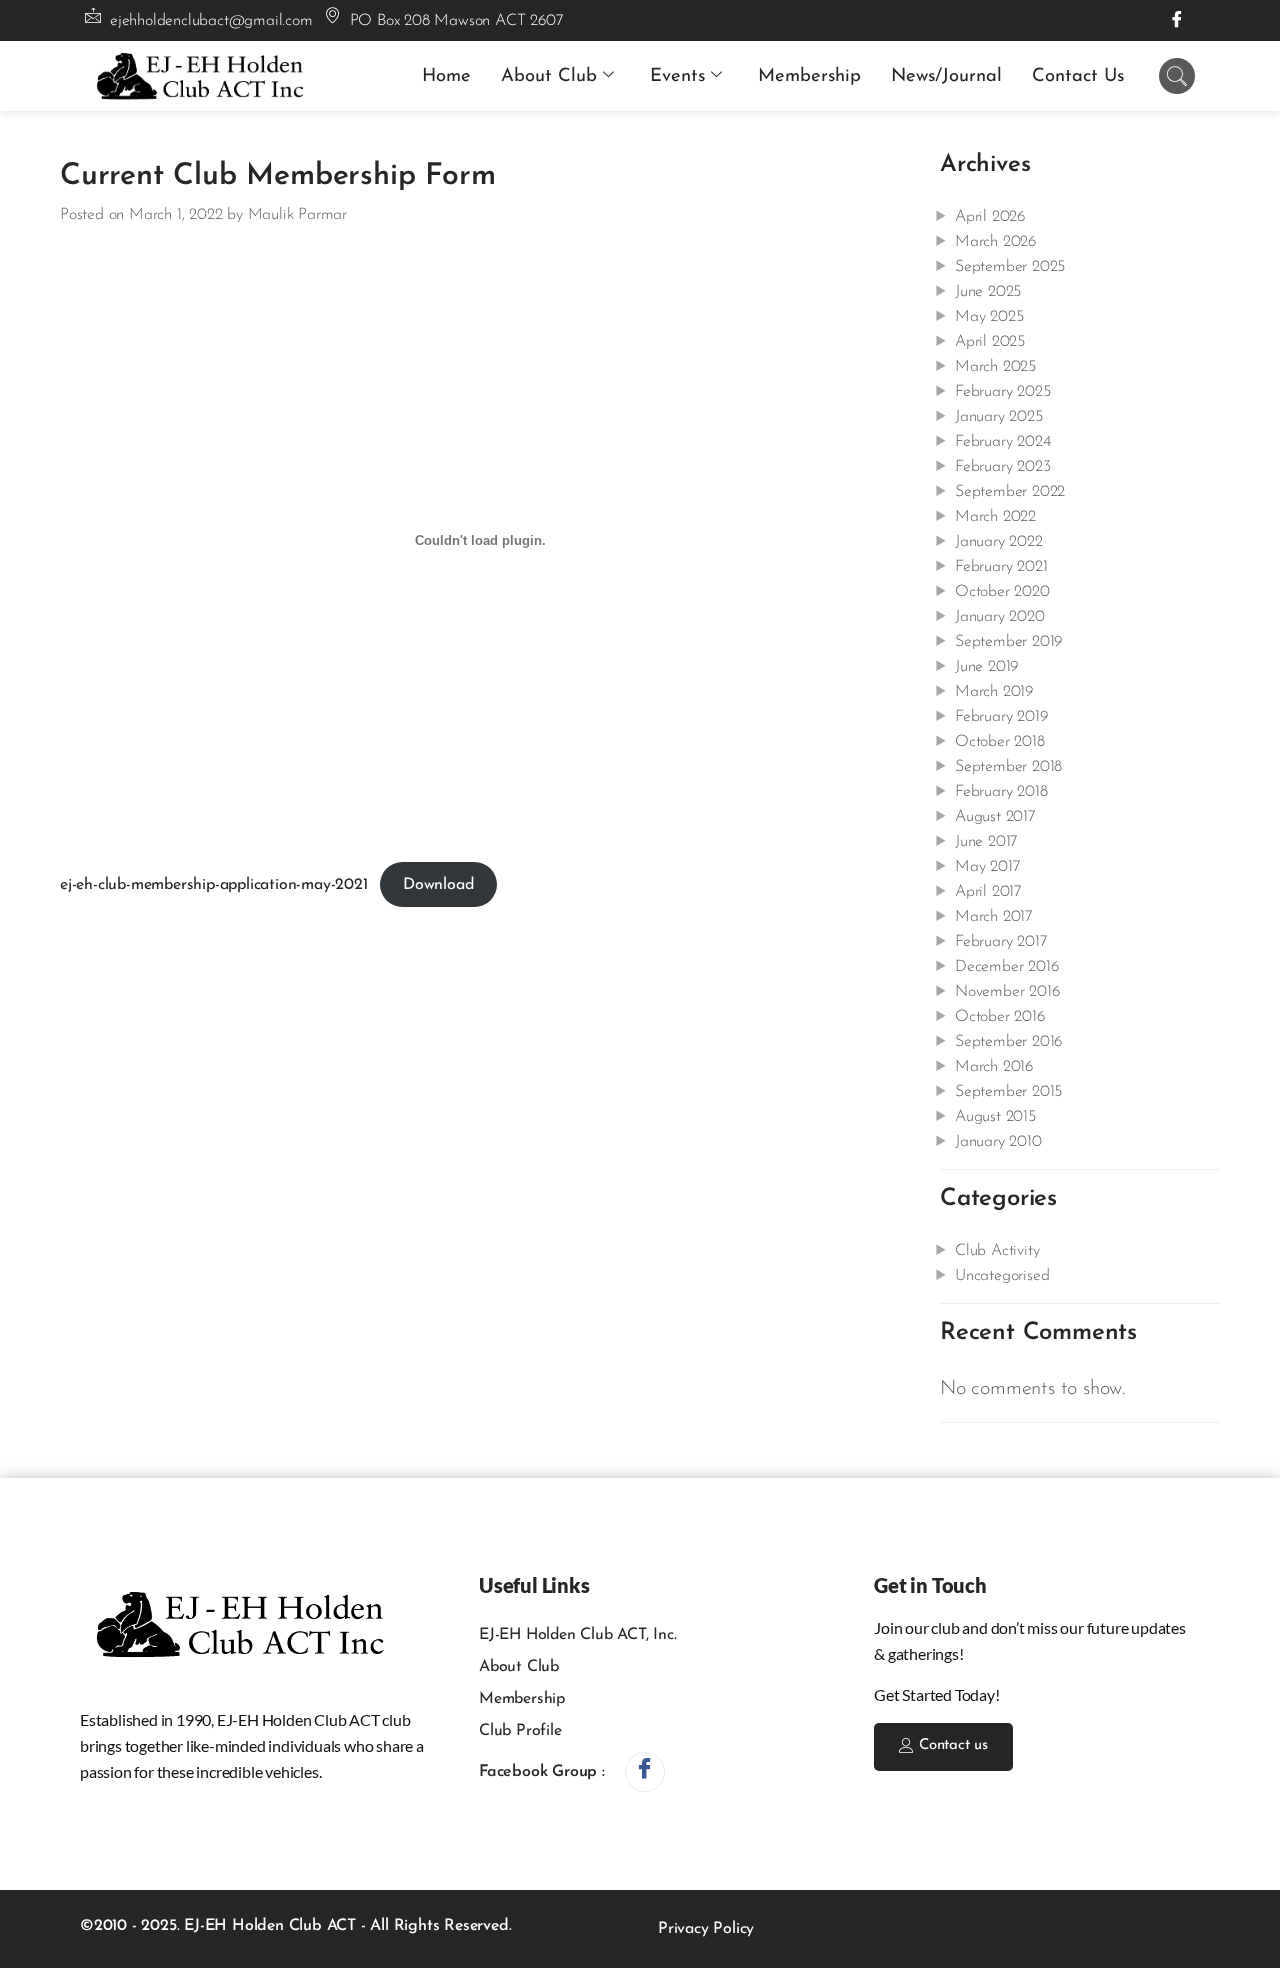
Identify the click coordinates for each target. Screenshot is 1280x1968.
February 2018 (1001, 792)
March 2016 (994, 1067)
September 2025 (1010, 267)
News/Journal (946, 76)
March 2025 (995, 367)
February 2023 (1002, 467)
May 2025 (989, 317)
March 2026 (995, 242)
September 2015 (1008, 1092)
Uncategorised (1002, 1276)
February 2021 (1001, 567)
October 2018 (1000, 742)
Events (677, 76)
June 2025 (988, 292)
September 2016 (1008, 1042)
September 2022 (1010, 492)
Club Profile (520, 1731)
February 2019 (1001, 717)
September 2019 (1008, 642)
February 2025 (1002, 392)
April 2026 (990, 217)
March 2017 (994, 917)
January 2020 (1000, 617)
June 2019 (986, 667)
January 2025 (999, 417)
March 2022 (995, 517)
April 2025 (990, 342)
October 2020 (1002, 592)
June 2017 (986, 842)
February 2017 (1001, 942)
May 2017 (987, 867)
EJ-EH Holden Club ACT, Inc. (578, 1635)
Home (446, 76)
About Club (549, 76)
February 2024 (1002, 442)
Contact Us (1078, 76)
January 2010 (998, 1142)
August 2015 (995, 1117)
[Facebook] (1177, 20)
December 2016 (1006, 967)
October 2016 (1000, 1017)
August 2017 (995, 817)
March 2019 (994, 692)
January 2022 (999, 542)
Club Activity (997, 1251)
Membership (809, 76)
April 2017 (988, 892)
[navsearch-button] (1177, 76)
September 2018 (1008, 767)
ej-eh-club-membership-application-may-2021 (214, 885)
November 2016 (1007, 992)
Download (438, 885)
